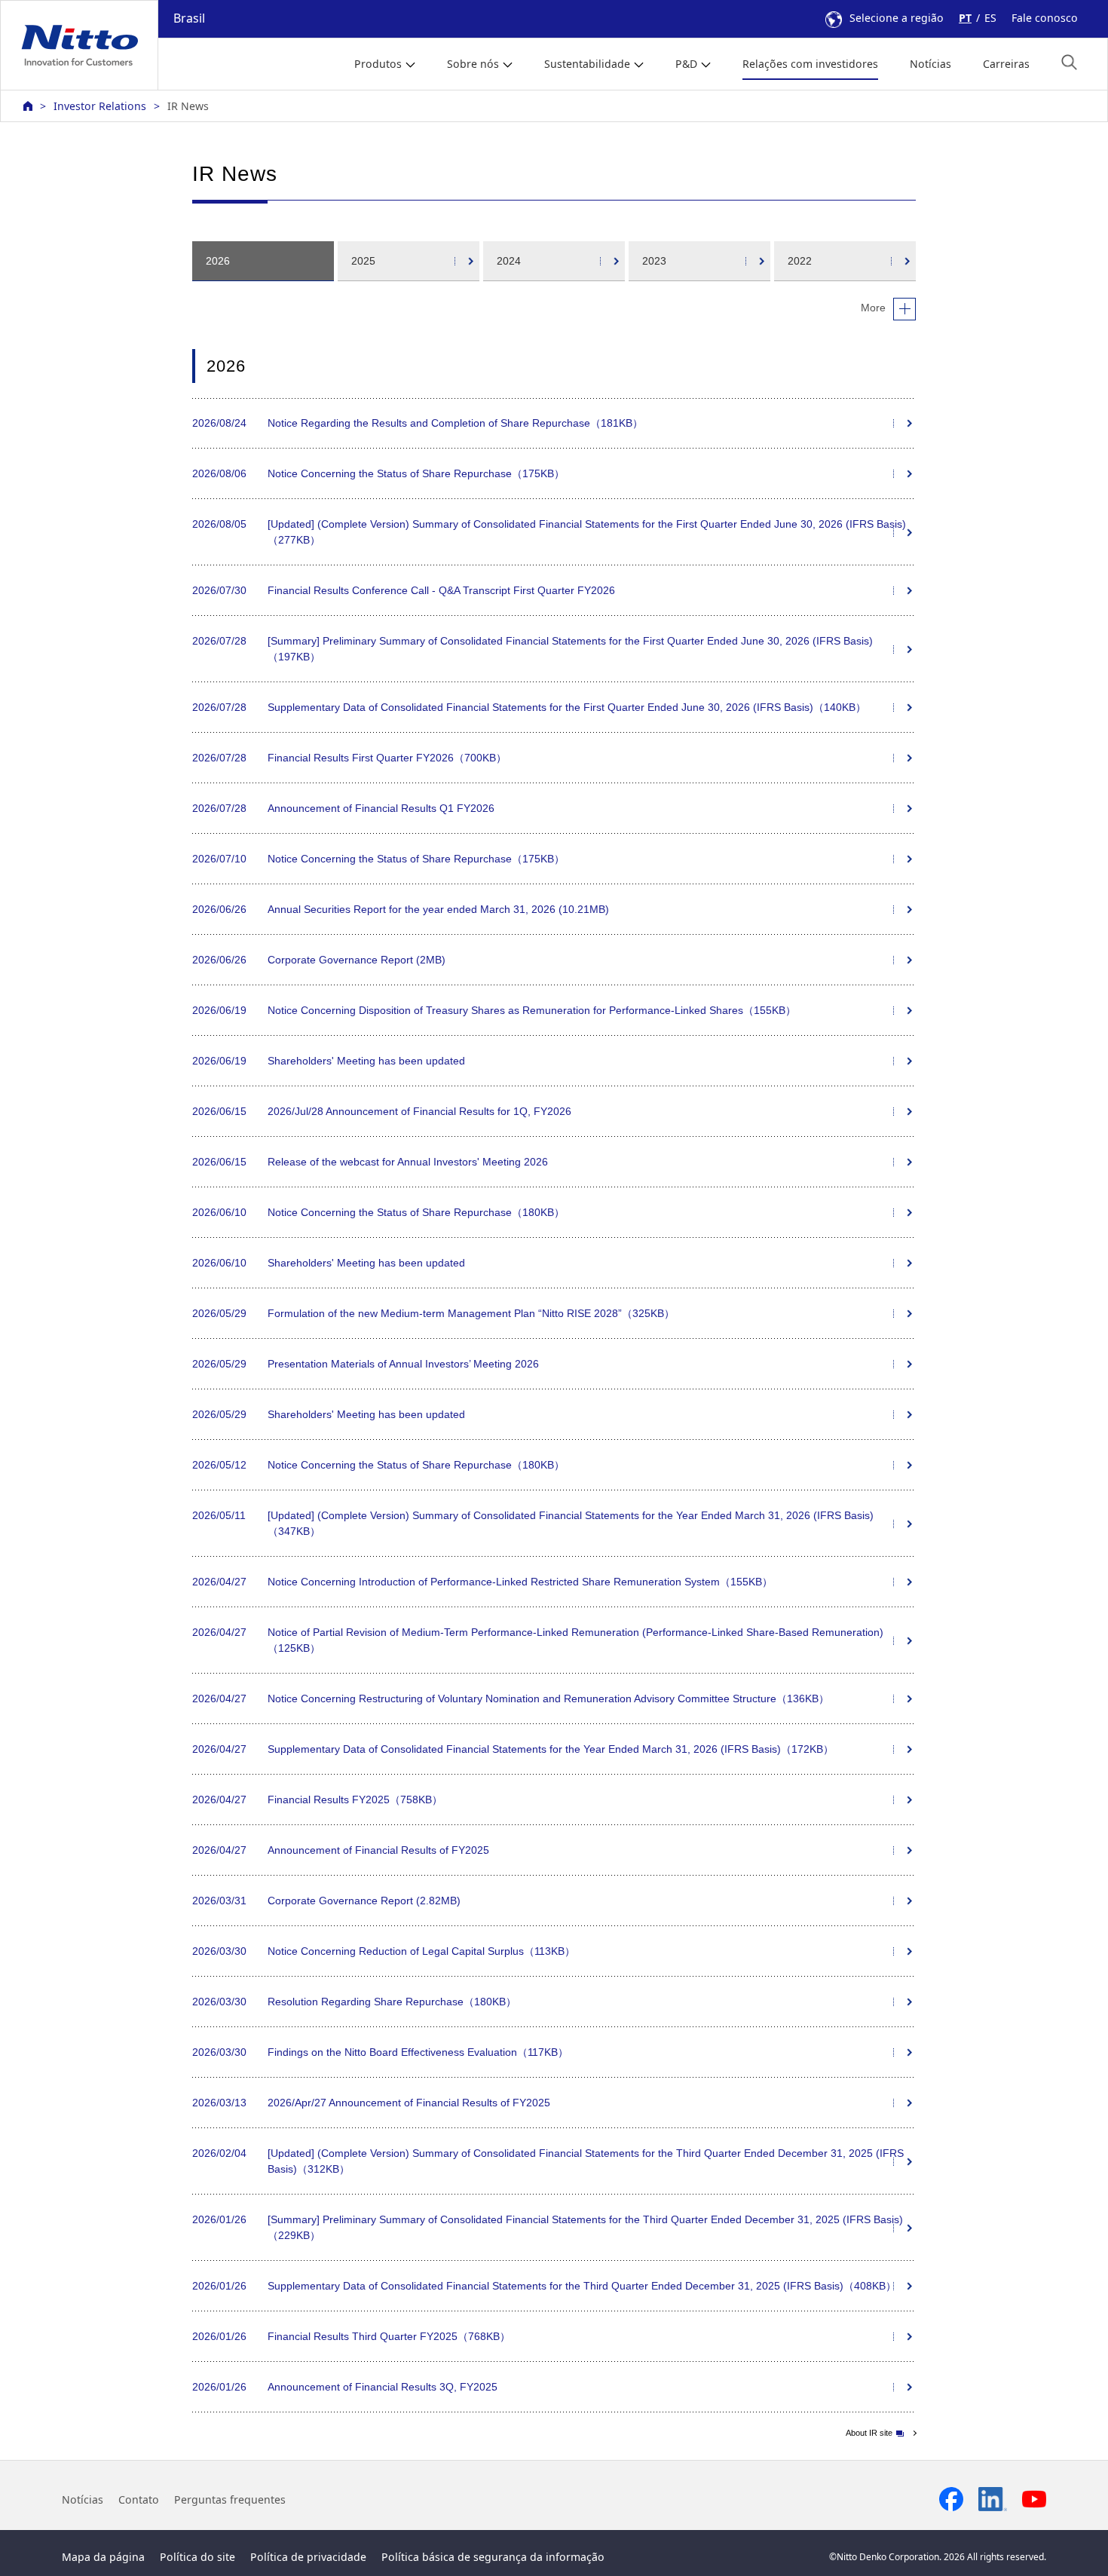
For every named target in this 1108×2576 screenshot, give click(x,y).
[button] (1069, 62)
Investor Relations (100, 106)
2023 (654, 261)
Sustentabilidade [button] (587, 64)
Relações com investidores (810, 64)
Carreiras (1006, 64)
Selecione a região (897, 18)
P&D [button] (686, 64)
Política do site (197, 2557)
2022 (800, 261)
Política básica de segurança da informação (493, 2557)
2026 (218, 261)
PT (965, 18)
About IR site (869, 2433)
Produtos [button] (378, 64)
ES (990, 18)
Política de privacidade (308, 2557)
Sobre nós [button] (473, 64)
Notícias (930, 64)
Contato (139, 2499)
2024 (509, 261)
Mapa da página (103, 2557)
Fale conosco (1045, 18)
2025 (363, 261)
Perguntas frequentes (230, 2499)
